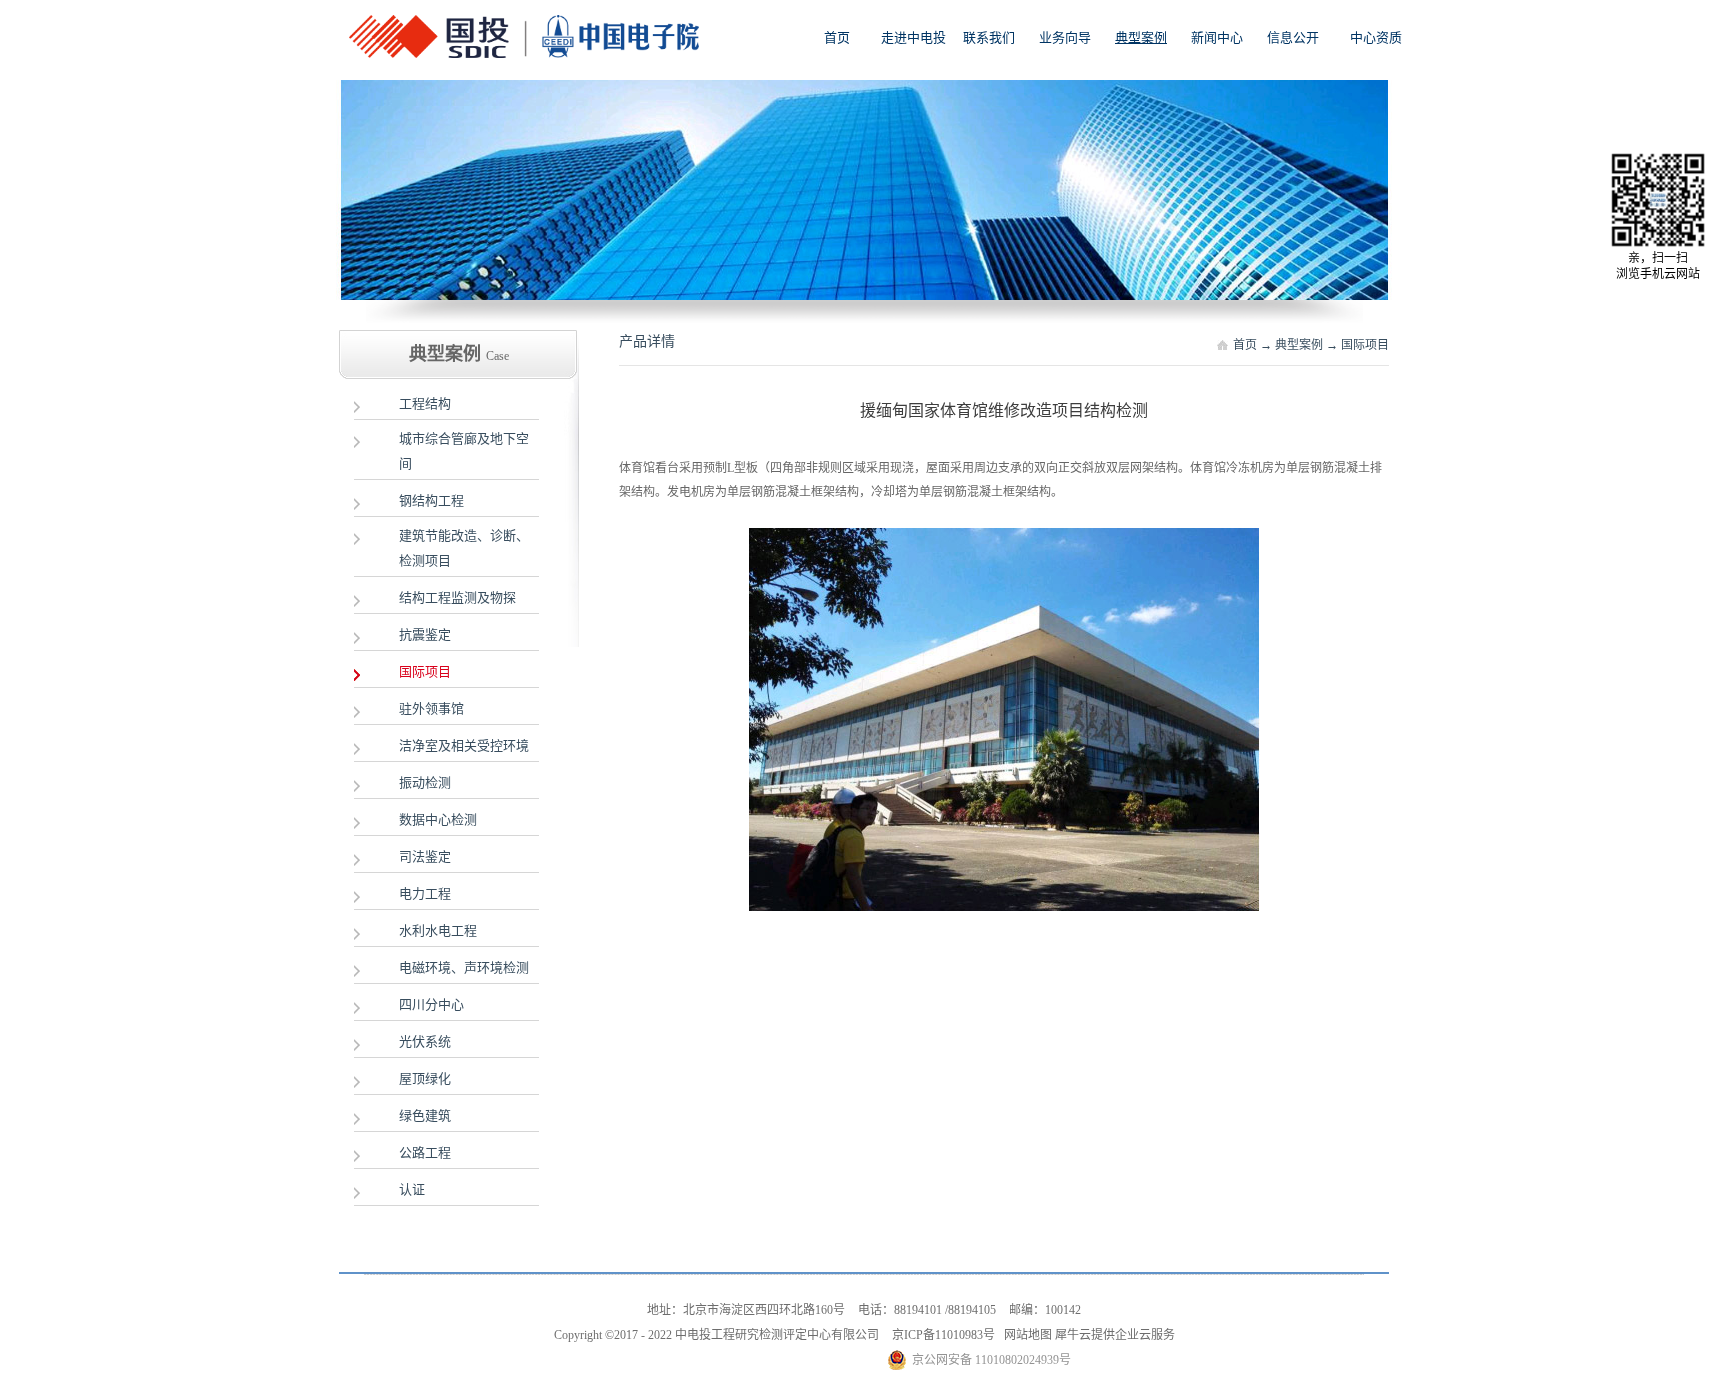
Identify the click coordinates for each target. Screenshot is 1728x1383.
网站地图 (1025, 1335)
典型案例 (1299, 345)
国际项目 (1365, 345)
